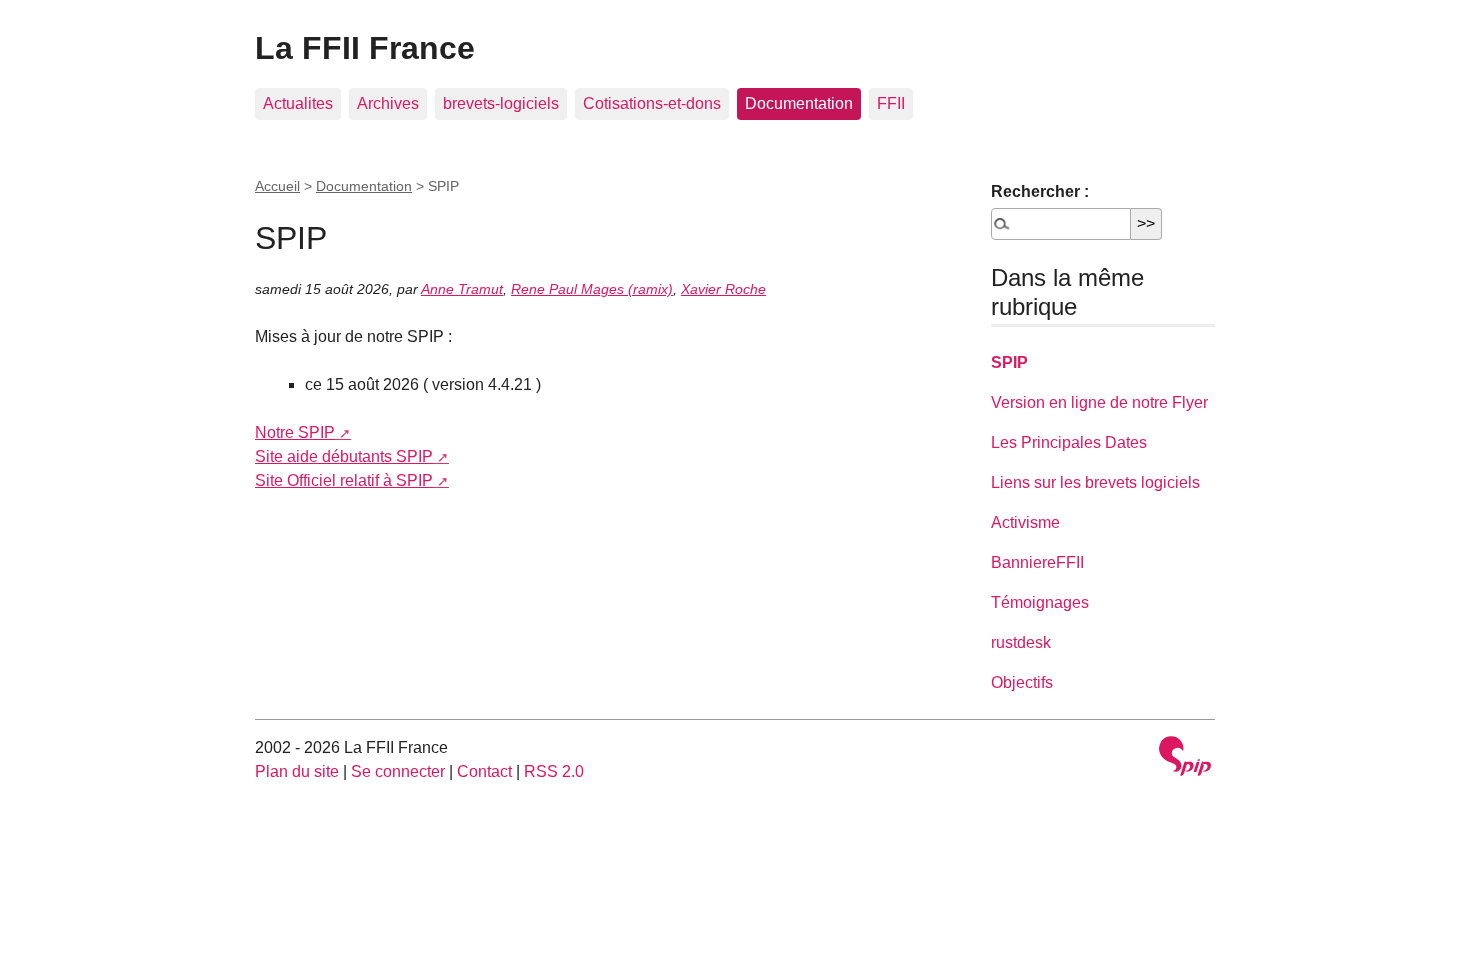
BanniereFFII (1037, 562)
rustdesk (1021, 642)
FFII (891, 103)
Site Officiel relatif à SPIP (344, 480)
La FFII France (365, 48)
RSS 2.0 (554, 771)
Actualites (298, 103)
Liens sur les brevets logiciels (1095, 482)
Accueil (277, 186)
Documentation (799, 103)
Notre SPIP (295, 432)
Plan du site (297, 771)
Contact (484, 771)
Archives (388, 103)
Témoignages (1040, 602)
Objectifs (1022, 682)
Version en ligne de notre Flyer (1099, 402)
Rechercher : (1040, 191)
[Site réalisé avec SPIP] (1185, 758)
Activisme (1025, 522)
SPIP (1009, 362)
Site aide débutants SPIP (344, 456)
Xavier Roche (723, 289)
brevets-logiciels (501, 103)
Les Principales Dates (1069, 442)
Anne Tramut (462, 289)
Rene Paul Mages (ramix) (592, 289)
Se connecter (398, 771)
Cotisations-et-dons (652, 103)
